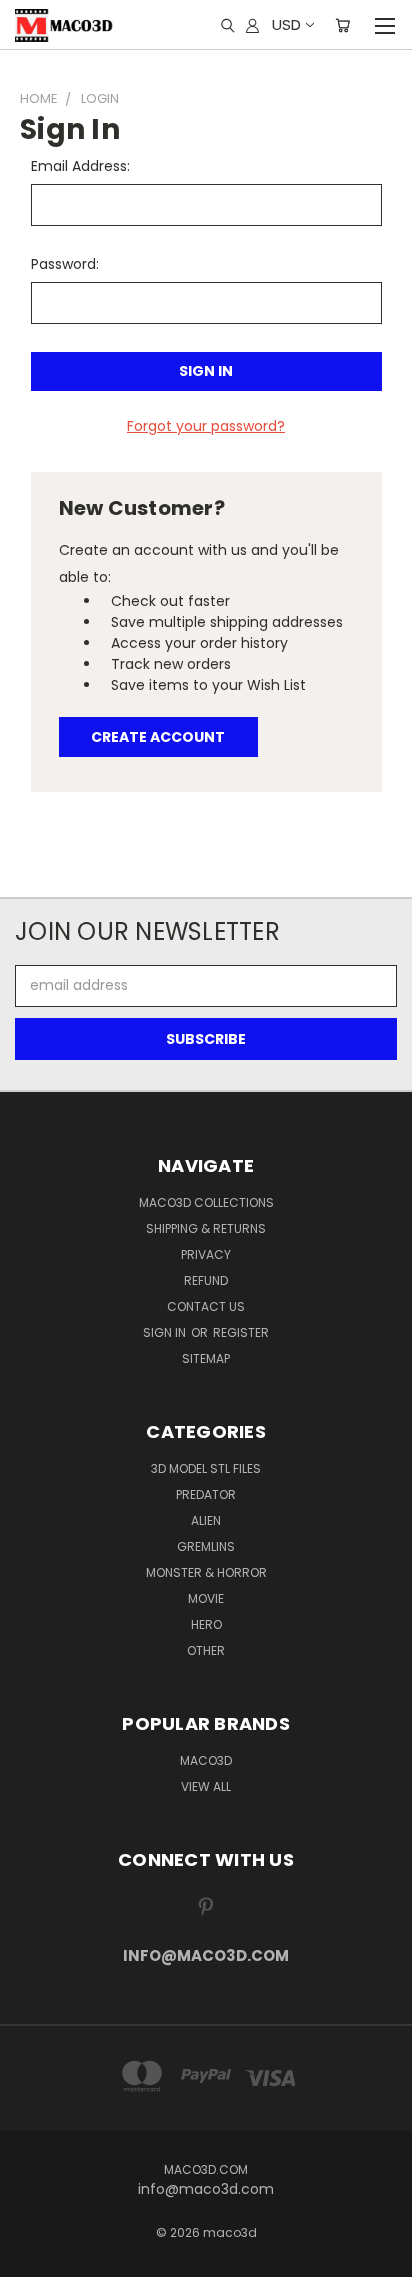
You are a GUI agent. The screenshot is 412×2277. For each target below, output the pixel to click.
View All (206, 1786)
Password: (65, 264)
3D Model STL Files (206, 1468)
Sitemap (206, 1358)
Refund (206, 1280)
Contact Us (206, 1306)
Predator (206, 1494)
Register (241, 1332)
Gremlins (206, 1546)
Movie (206, 1598)
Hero (206, 1624)
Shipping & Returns (206, 1228)
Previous (31, 2257)
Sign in (166, 1332)
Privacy (206, 1254)
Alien (206, 1520)
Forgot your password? (206, 426)
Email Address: (80, 166)
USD (286, 24)
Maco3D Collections (206, 1202)
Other (206, 1650)
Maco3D (206, 1760)
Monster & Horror (206, 1572)
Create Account (158, 737)
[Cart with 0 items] (342, 25)
